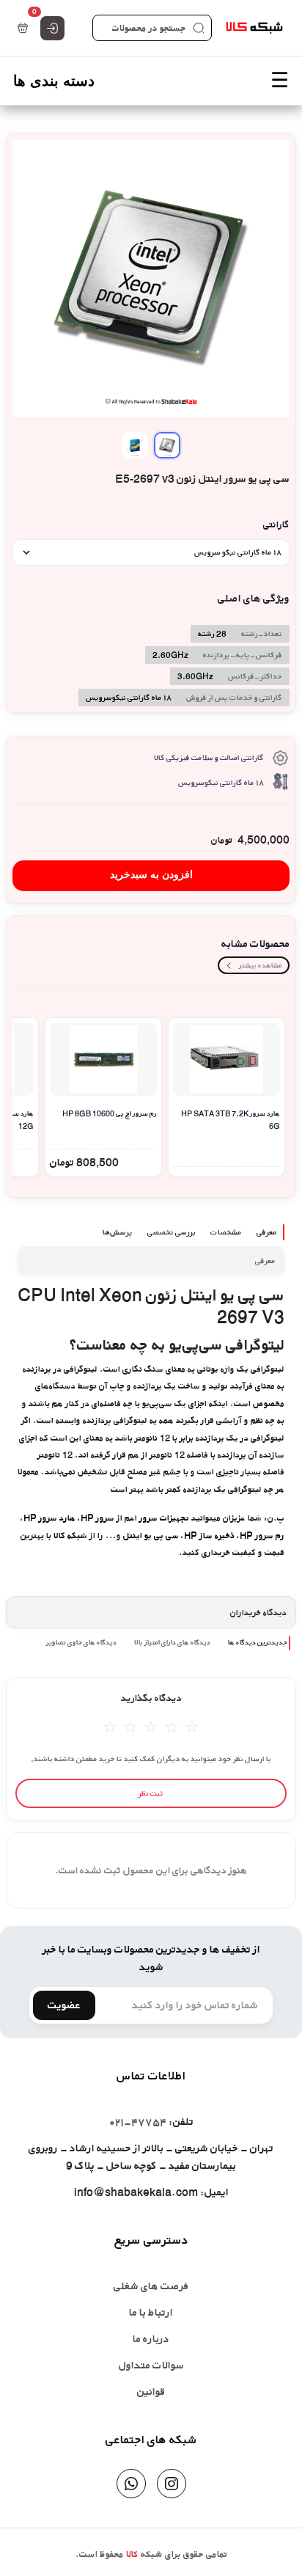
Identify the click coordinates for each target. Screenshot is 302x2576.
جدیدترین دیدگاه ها (258, 1642)
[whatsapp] (131, 2484)
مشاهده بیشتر (261, 965)
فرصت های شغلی (151, 2286)
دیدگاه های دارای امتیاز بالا (172, 1642)
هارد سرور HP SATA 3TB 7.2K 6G (231, 1120)
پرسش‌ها (118, 1232)
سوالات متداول (151, 2365)
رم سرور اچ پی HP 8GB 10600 (110, 1113)
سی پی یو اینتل (151, 1536)
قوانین (151, 2392)
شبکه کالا (69, 1536)
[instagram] (172, 2484)
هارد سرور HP (49, 1518)
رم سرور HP (262, 1536)
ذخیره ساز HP (209, 1536)
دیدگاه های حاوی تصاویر (81, 1642)
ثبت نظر (151, 1793)
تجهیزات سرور (164, 1518)
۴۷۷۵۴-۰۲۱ (138, 2122)
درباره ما (151, 2339)
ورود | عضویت (52, 28)
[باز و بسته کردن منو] (151, 81)
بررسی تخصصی (172, 1232)
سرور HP (97, 1518)
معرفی (267, 1232)
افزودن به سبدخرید (151, 875)
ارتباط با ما (151, 2312)
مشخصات (226, 1232)
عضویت (64, 2005)
